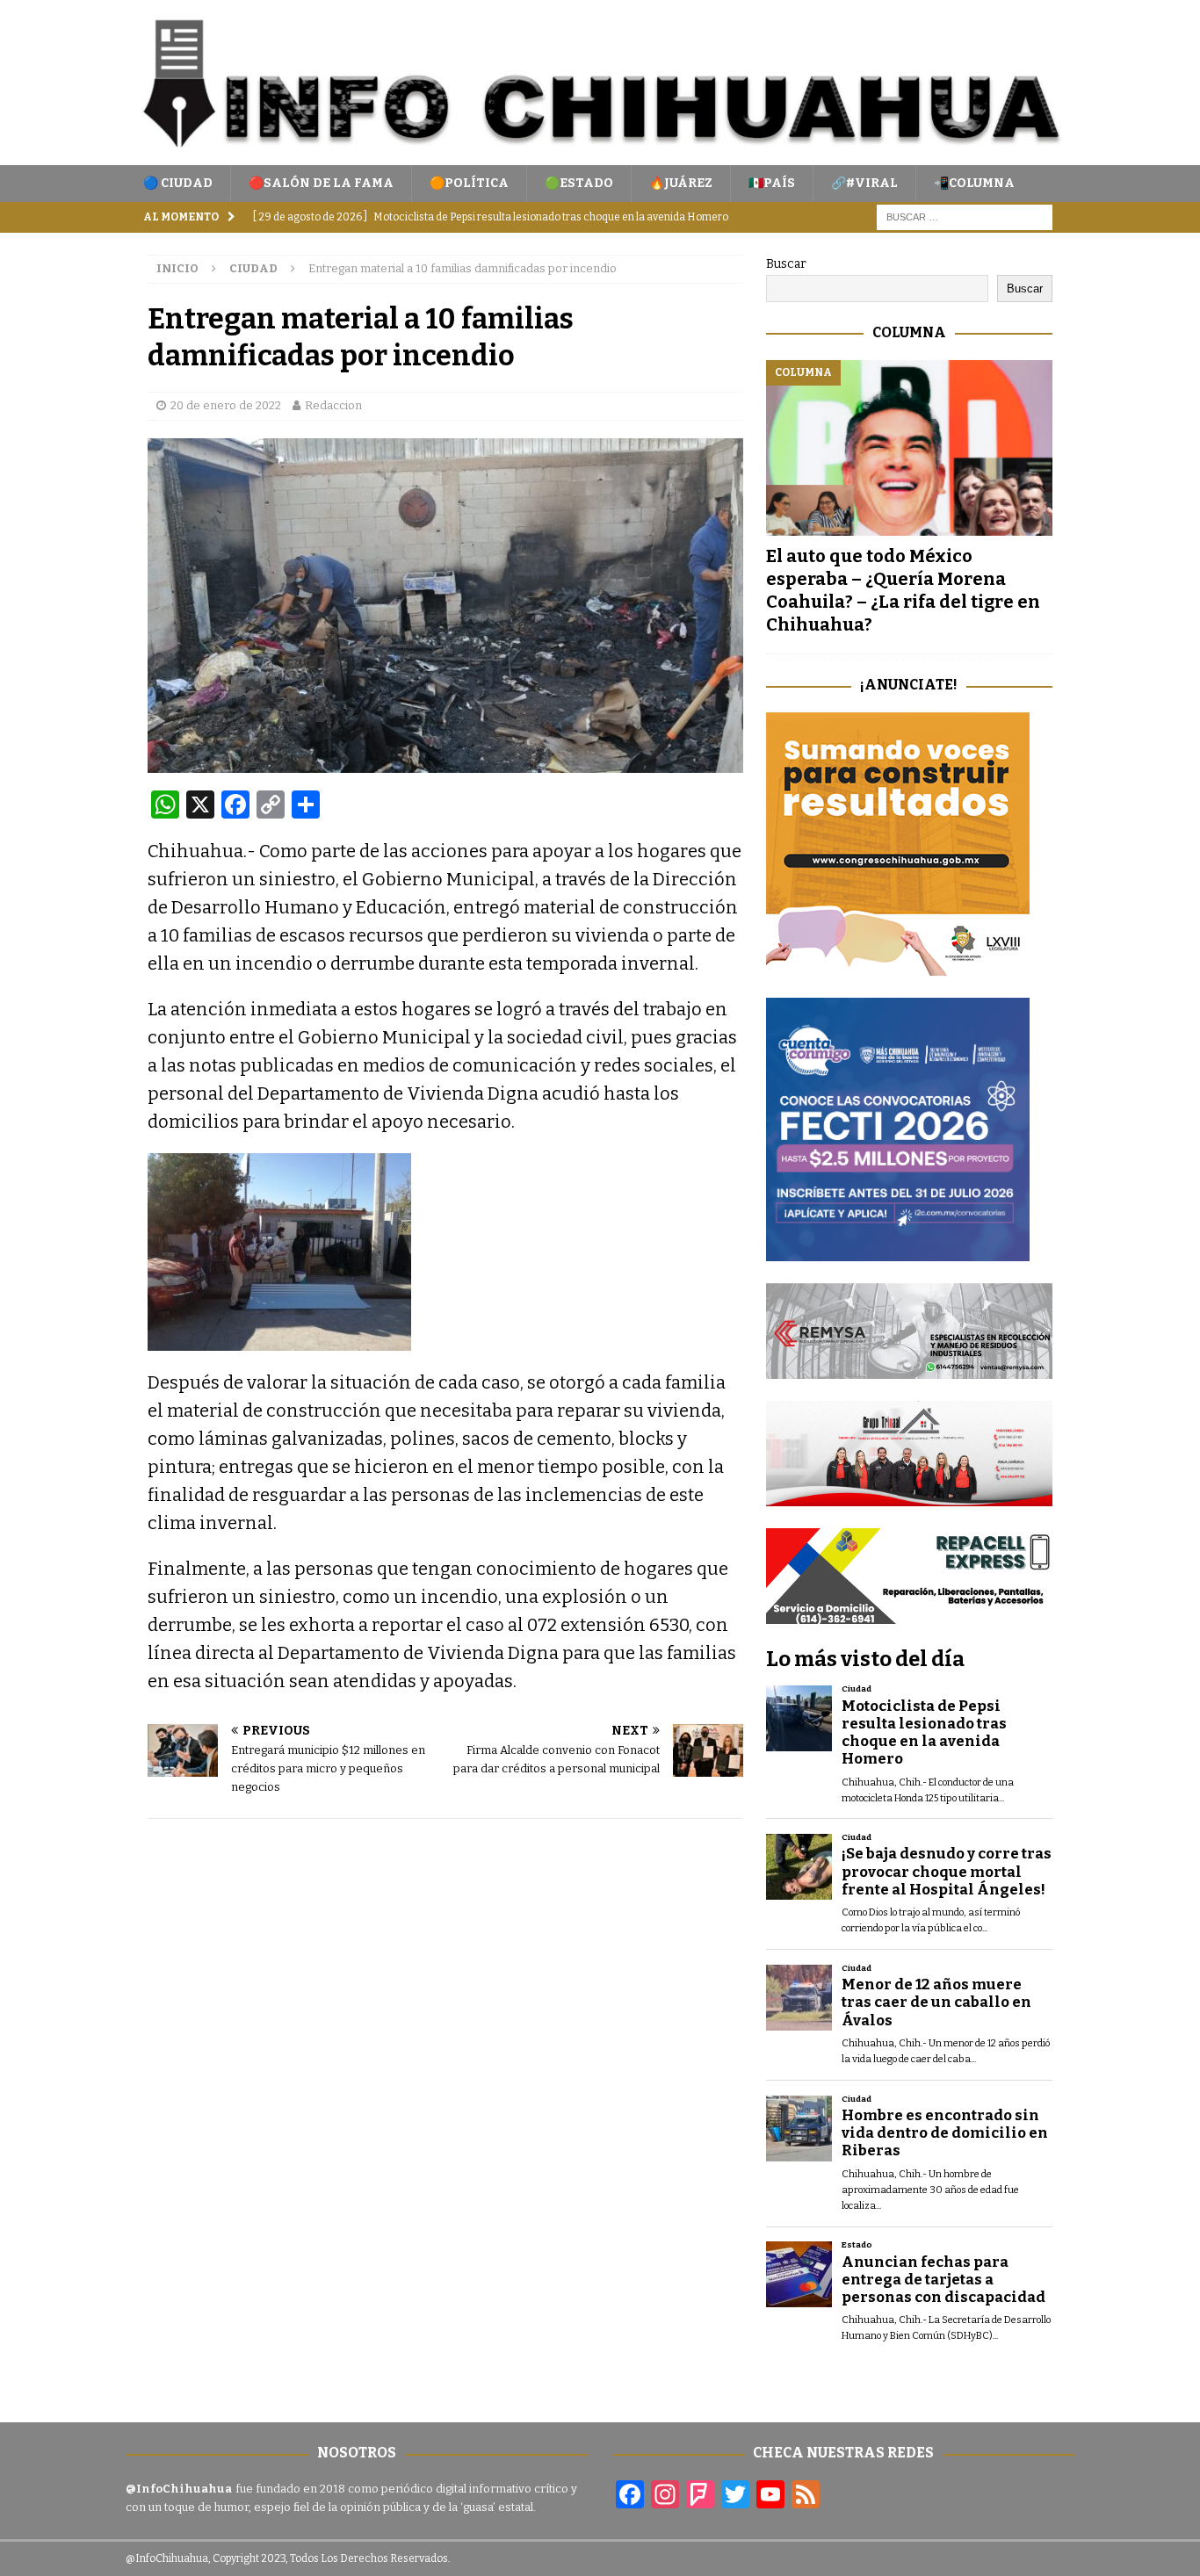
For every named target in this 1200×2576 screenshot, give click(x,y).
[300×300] (898, 966)
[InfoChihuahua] (600, 155)
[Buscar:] (965, 217)
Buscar (786, 264)
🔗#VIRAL (864, 183)
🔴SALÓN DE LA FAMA (321, 183)
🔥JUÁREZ (681, 183)
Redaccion (333, 405)
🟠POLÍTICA (469, 183)
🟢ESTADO (579, 183)
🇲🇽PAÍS (772, 183)
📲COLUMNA (974, 183)
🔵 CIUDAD (178, 183)
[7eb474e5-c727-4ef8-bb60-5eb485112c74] (909, 1368)
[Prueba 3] (909, 1496)
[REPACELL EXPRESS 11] (909, 1614)
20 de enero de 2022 (226, 405)
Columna (909, 332)
